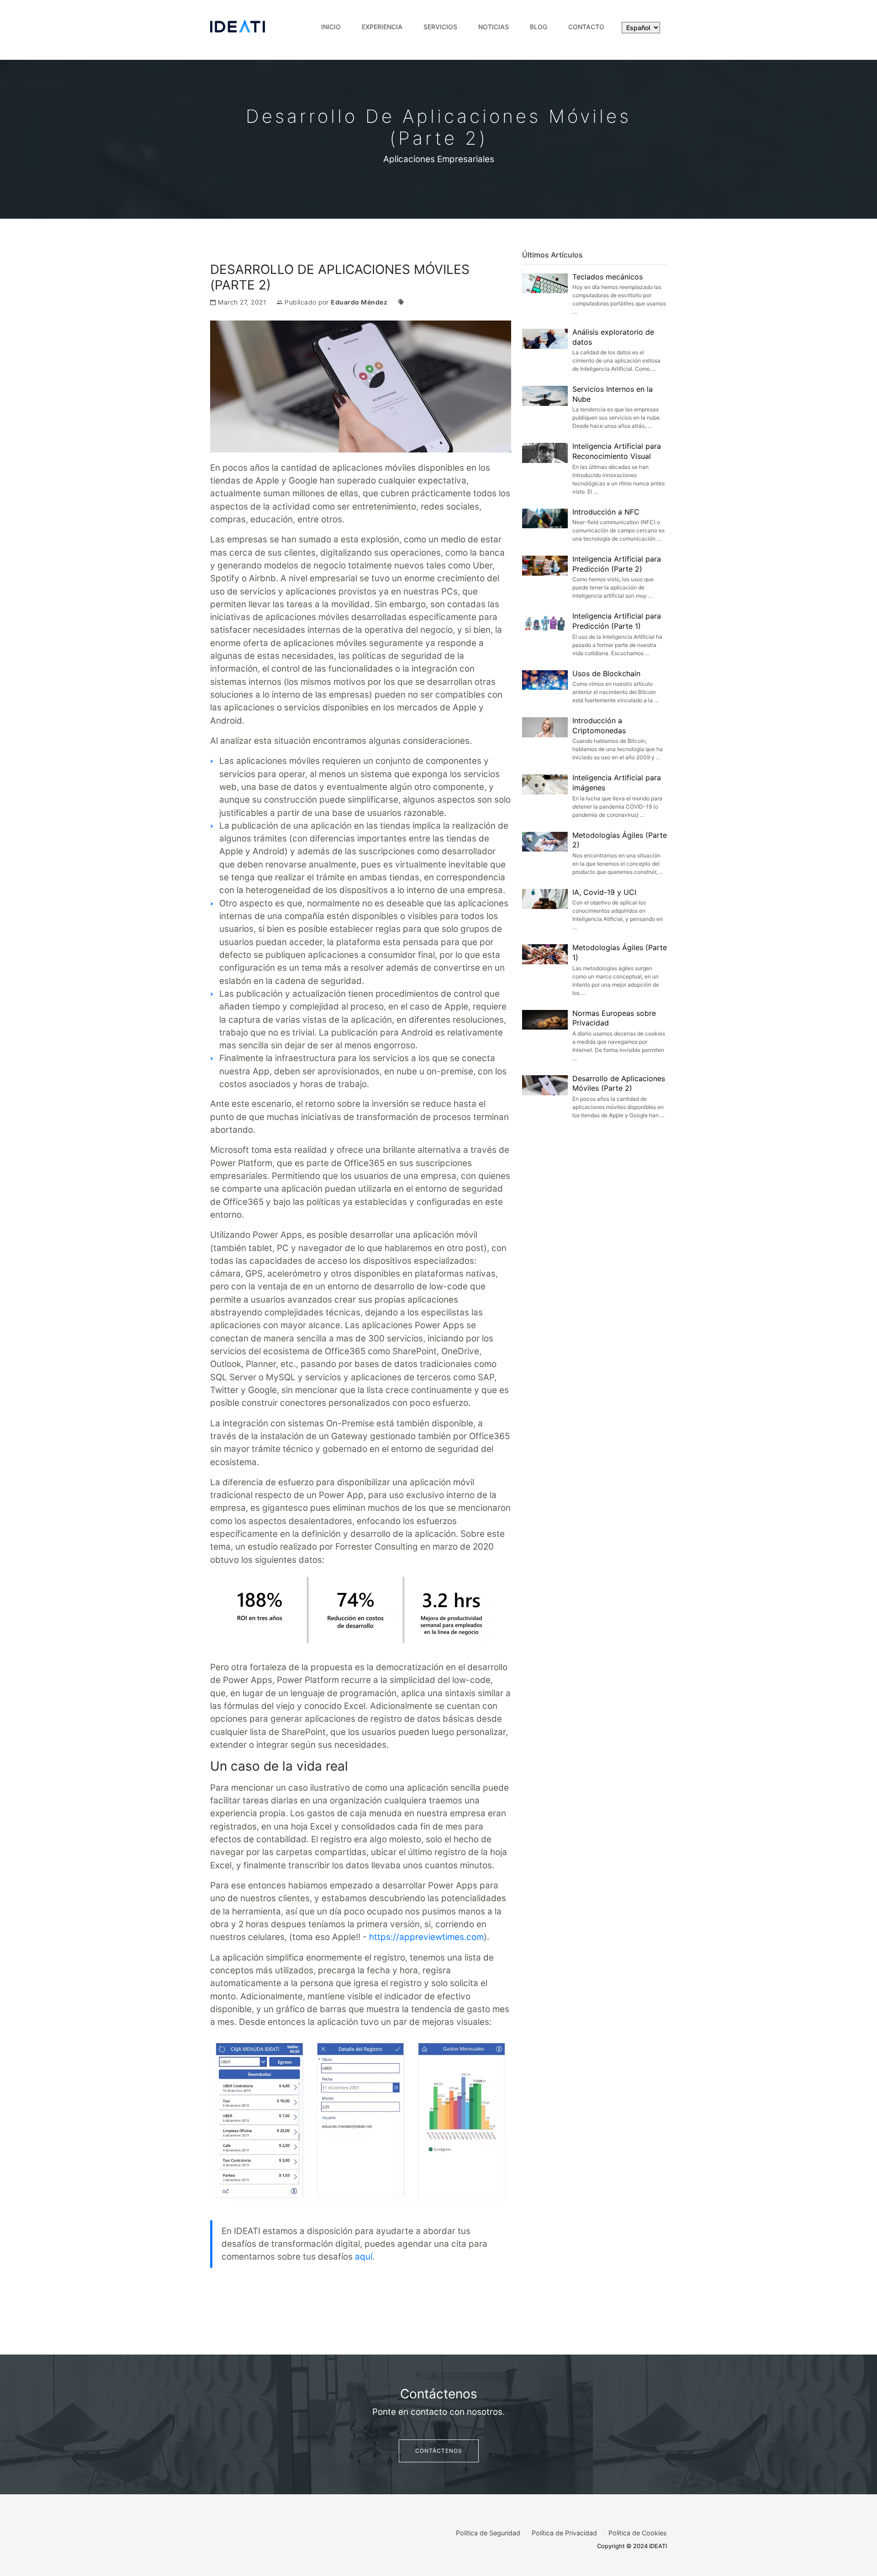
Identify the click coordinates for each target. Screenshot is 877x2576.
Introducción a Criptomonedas (599, 725)
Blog (539, 27)
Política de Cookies (638, 2533)
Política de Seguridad (488, 2533)
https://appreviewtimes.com (426, 1937)
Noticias (494, 27)
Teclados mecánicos (608, 277)
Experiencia (382, 27)
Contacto (586, 27)
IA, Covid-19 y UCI (604, 892)
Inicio (331, 27)
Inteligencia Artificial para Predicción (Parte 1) (617, 621)
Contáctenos (439, 2451)
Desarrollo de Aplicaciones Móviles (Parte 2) (619, 1083)
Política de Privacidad (564, 2533)
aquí (364, 2257)
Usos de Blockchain (606, 673)
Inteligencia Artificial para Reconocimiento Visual (617, 451)
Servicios (440, 27)
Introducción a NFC (606, 512)
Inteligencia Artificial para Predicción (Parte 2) (617, 564)
